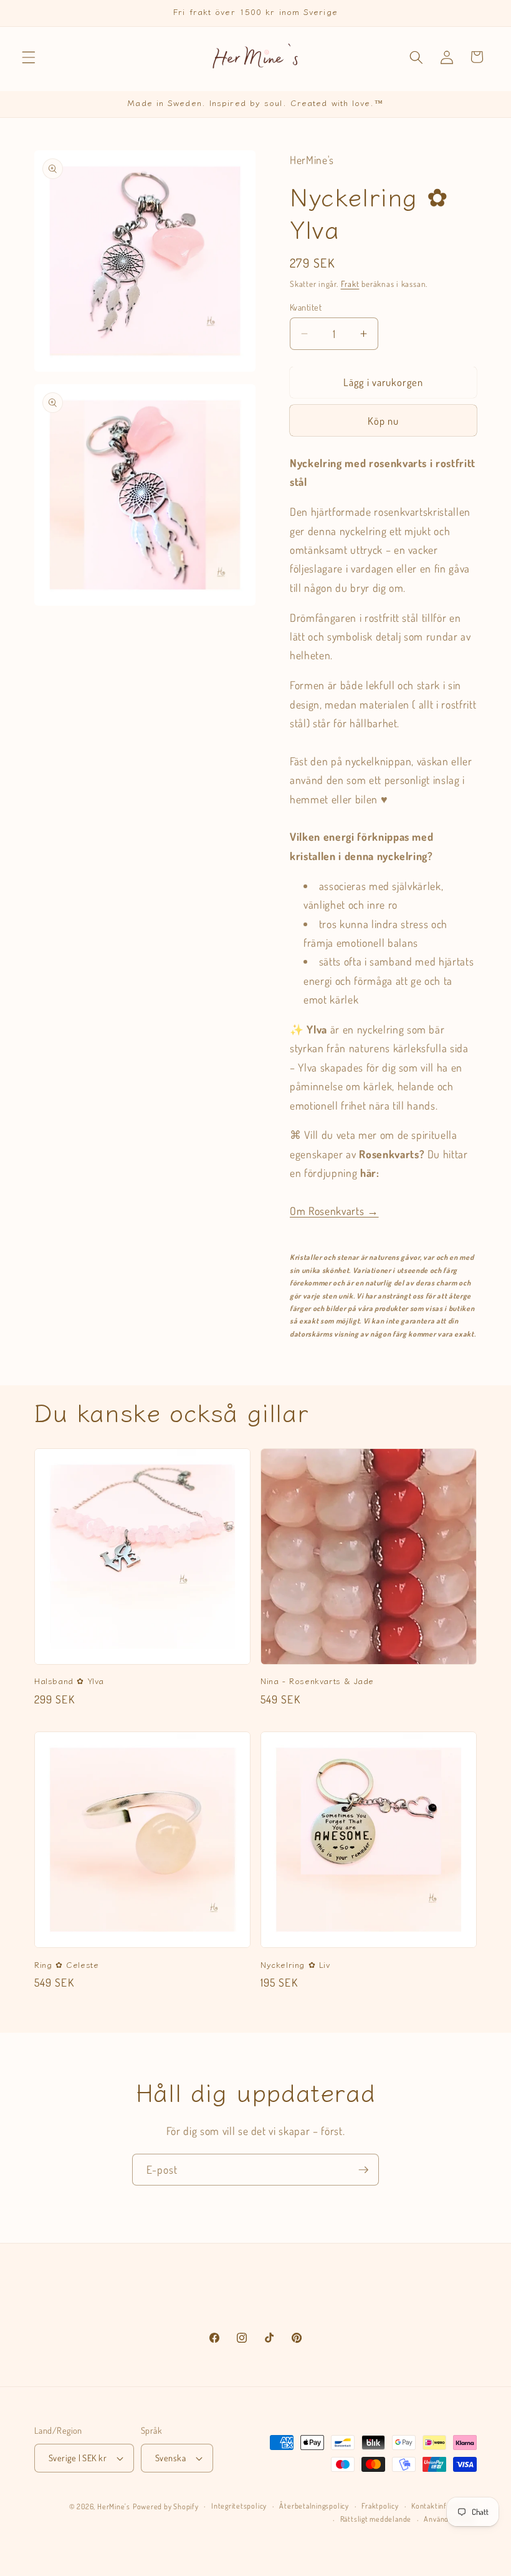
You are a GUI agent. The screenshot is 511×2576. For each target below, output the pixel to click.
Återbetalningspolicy (314, 2506)
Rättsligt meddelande (376, 2519)
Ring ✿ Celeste (66, 1965)
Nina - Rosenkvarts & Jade (317, 1681)
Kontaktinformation (444, 2506)
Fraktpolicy (380, 2506)
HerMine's (114, 2506)
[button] (29, 57)
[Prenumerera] (363, 2170)
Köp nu (384, 421)
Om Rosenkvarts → (334, 1211)
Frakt (350, 283)
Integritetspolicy (239, 2506)
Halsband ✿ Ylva (69, 1681)
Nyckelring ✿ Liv (295, 1965)
